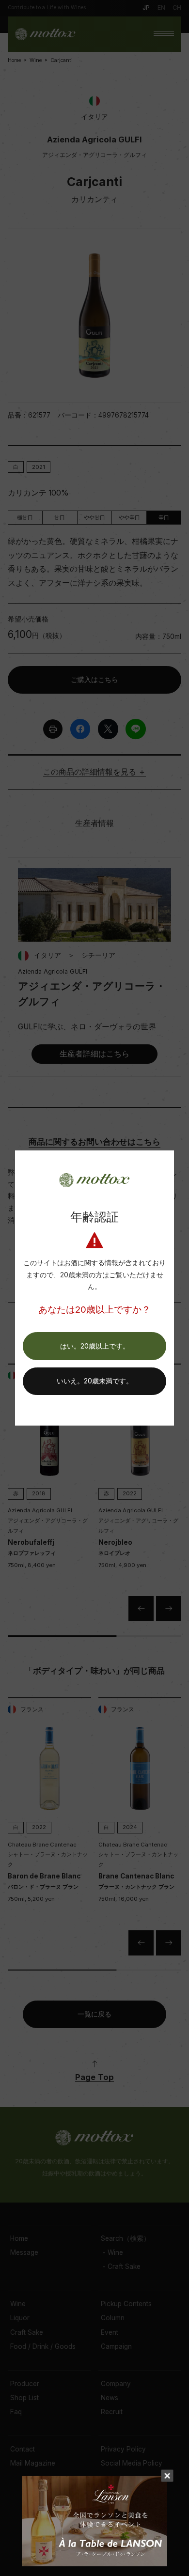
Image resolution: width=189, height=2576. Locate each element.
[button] (94, 1346)
